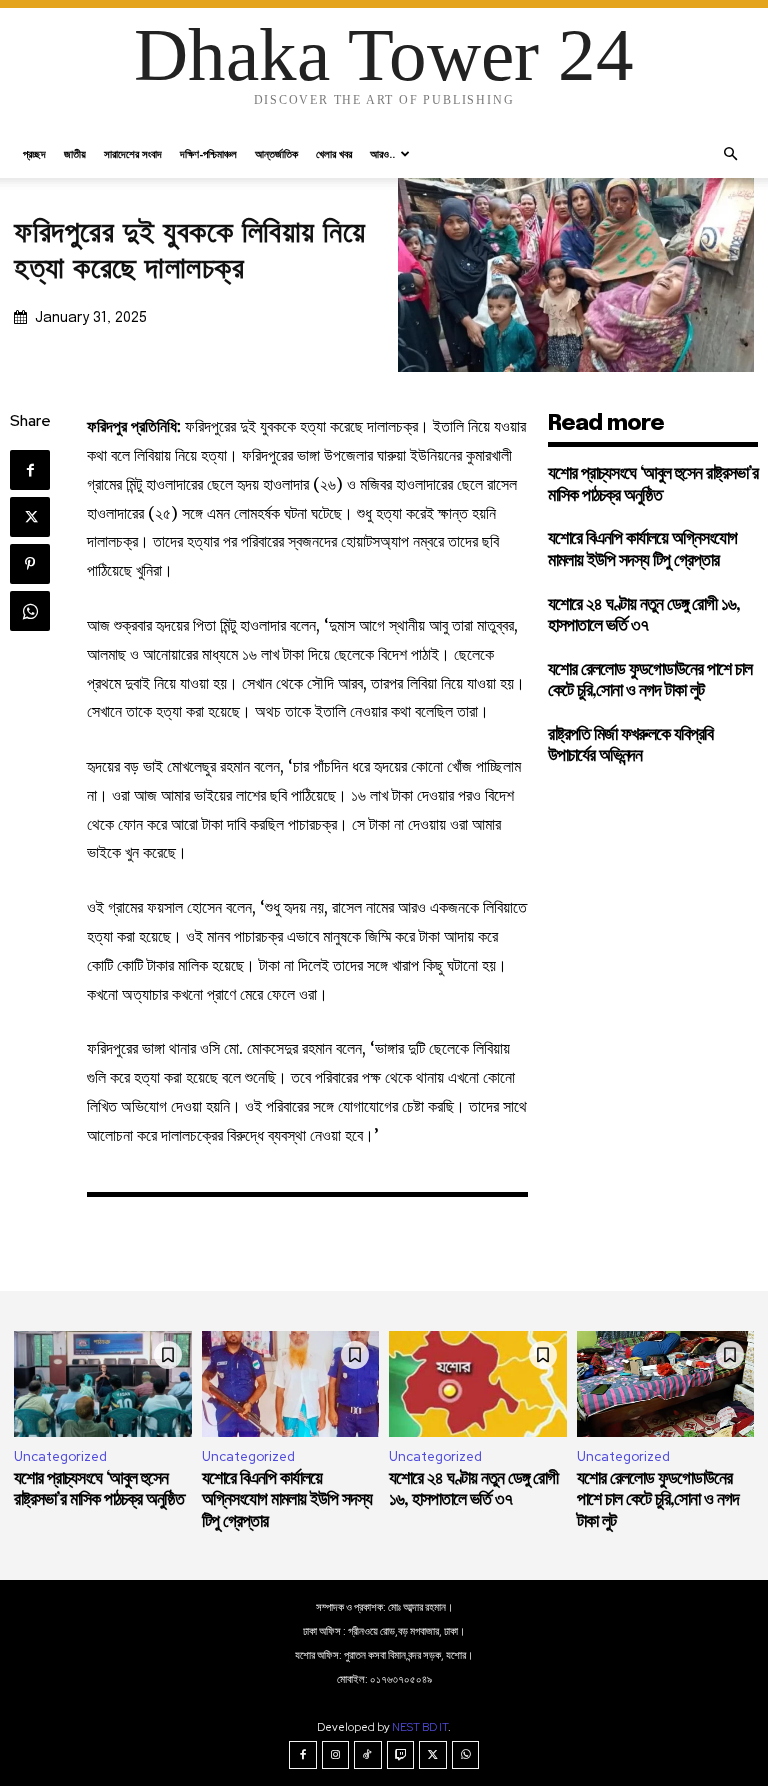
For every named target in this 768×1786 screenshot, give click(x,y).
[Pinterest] (30, 564)
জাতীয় (75, 153)
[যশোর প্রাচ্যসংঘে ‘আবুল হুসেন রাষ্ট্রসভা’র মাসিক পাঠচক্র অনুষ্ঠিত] (103, 1384)
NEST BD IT (420, 1727)
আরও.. (382, 153)
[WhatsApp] (30, 611)
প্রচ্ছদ (34, 153)
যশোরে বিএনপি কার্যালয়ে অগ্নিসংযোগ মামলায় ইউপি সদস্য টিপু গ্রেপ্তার (287, 1500)
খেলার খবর (334, 153)
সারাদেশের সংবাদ (133, 153)
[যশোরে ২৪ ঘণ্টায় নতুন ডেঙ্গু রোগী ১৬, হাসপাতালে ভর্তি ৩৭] (478, 1384)
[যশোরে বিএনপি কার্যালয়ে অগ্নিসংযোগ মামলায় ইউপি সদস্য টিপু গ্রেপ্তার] (291, 1384)
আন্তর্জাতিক (276, 153)
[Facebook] (30, 470)
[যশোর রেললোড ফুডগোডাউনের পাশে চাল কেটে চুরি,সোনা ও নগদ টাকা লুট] (666, 1384)
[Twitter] (30, 517)
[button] (730, 154)
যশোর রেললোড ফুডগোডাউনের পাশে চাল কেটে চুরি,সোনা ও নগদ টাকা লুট (658, 1500)
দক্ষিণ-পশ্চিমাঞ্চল (208, 153)
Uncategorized (60, 1456)
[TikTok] (368, 1755)
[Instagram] (336, 1755)
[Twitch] (401, 1755)
